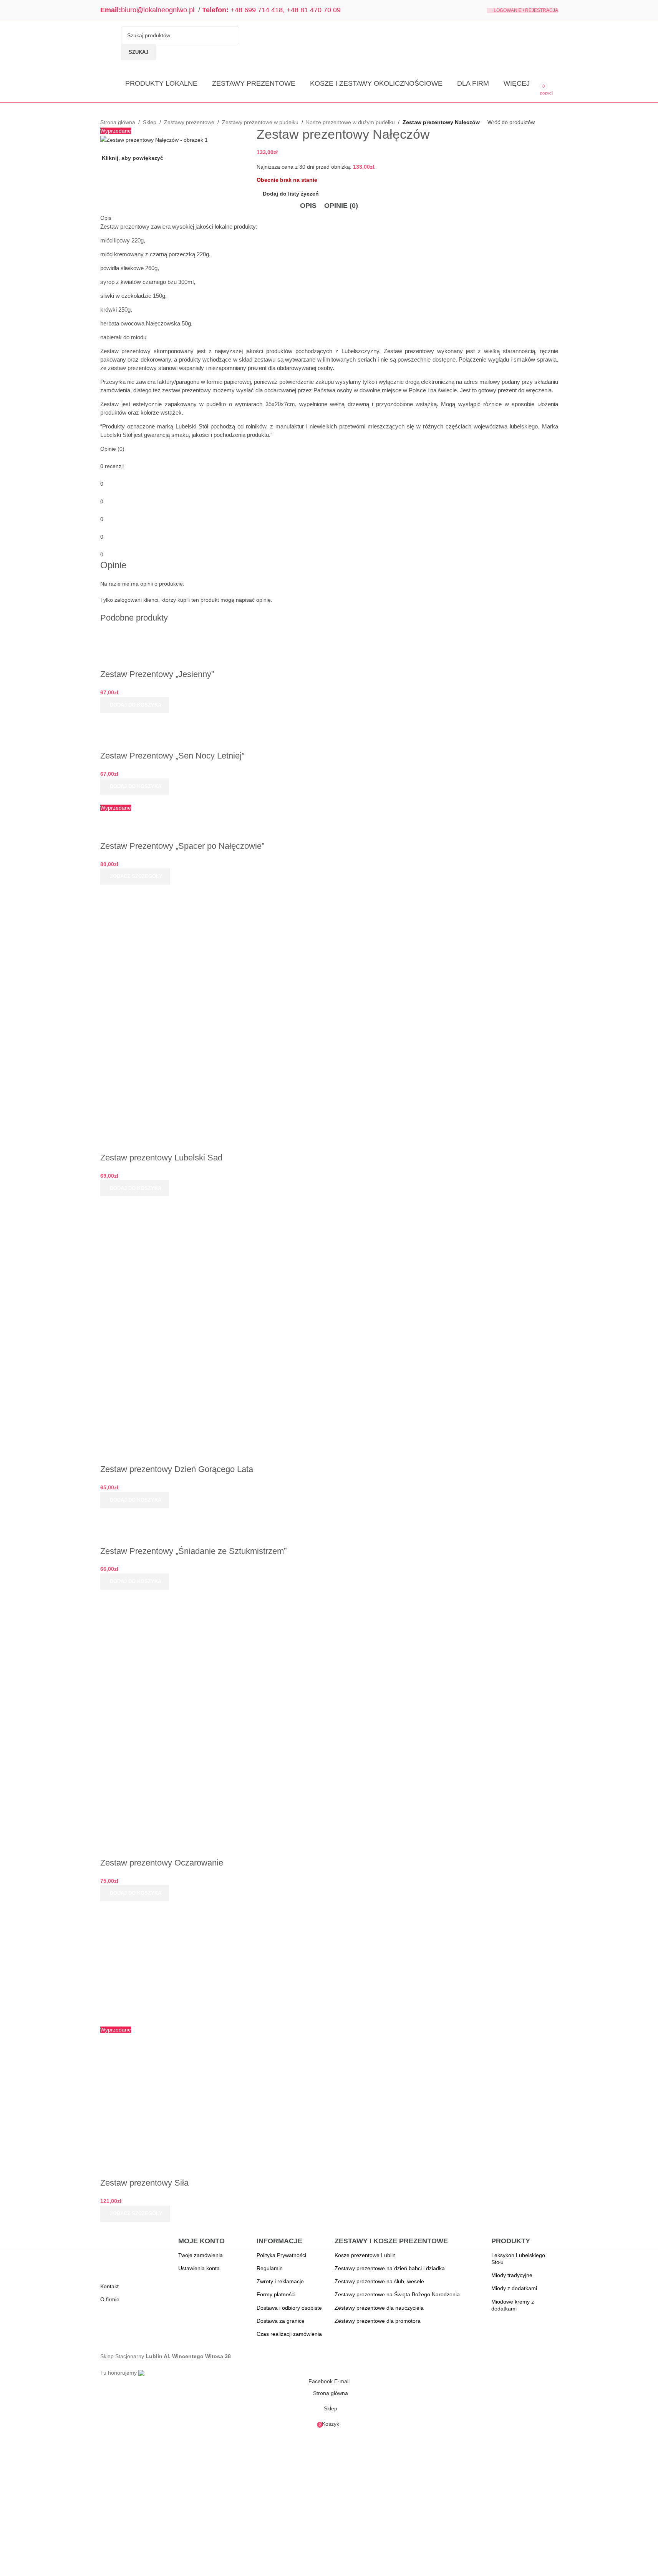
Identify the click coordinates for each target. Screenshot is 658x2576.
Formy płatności (276, 2294)
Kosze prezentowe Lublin (365, 2255)
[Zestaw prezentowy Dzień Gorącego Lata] (183, 1258)
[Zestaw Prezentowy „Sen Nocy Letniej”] (210, 717)
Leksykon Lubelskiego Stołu (518, 2259)
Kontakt (109, 2286)
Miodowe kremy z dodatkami (513, 2305)
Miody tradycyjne (512, 2275)
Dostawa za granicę (281, 2321)
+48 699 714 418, (258, 10)
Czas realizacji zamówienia (289, 2334)
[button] (135, 705)
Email (109, 10)
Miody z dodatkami (514, 2288)
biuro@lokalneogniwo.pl (158, 10)
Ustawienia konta (199, 2268)
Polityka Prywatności (281, 2255)
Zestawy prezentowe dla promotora (378, 2321)
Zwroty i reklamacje (280, 2281)
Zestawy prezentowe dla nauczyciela (379, 2308)
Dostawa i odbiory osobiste (289, 2308)
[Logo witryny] (109, 43)
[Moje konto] (555, 84)
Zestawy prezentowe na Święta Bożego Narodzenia (397, 2294)
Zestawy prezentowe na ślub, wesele (379, 2281)
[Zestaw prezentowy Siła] (183, 1963)
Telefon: (215, 10)
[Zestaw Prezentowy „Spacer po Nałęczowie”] (203, 799)
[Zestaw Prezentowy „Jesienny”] (189, 636)
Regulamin (270, 2268)
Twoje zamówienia (201, 2255)
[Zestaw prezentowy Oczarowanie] (183, 1651)
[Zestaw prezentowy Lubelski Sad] (183, 946)
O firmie (110, 2299)
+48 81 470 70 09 (314, 10)
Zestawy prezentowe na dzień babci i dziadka (390, 2268)
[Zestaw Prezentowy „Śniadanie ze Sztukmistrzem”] (182, 1512)
